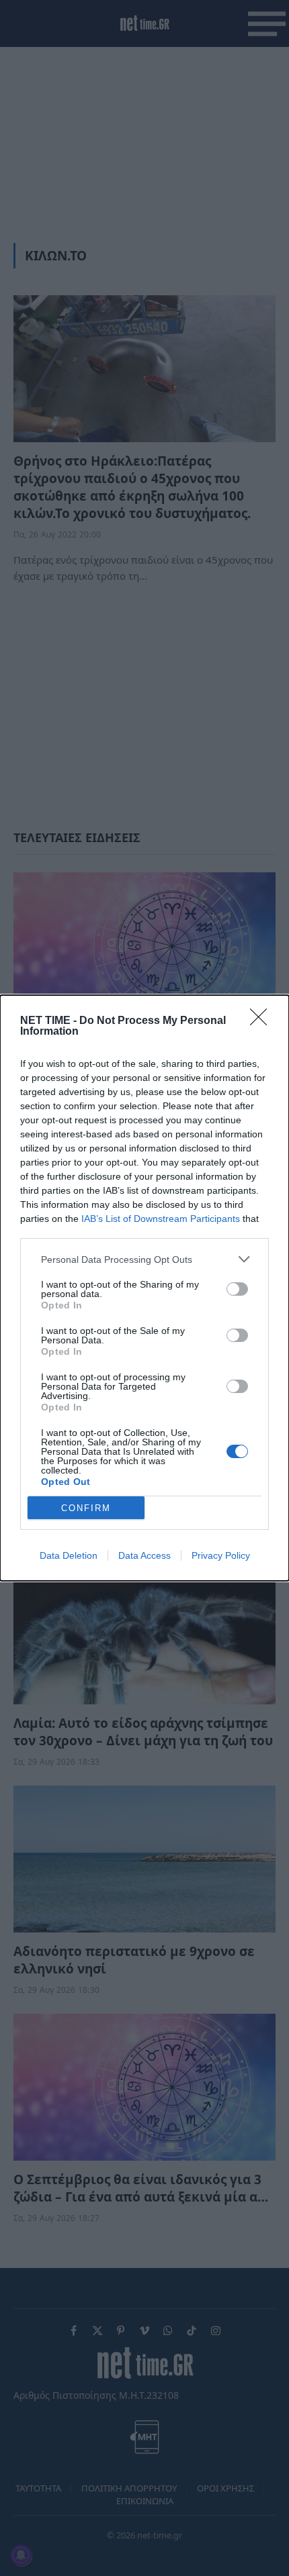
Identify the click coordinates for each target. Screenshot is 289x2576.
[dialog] (144, 1288)
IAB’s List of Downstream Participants (161, 1219)
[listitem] (144, 1259)
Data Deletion (69, 1555)
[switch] (237, 1289)
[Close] (263, 1021)
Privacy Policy (221, 1555)
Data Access (144, 1555)
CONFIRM (86, 1508)
